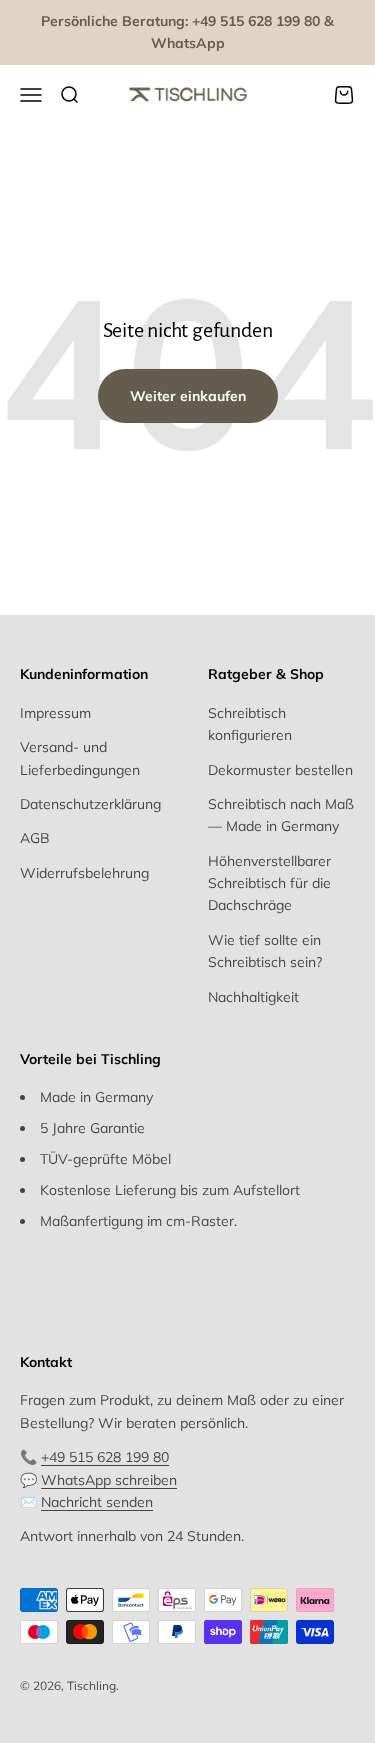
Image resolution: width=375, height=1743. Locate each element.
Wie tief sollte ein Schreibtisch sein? (265, 951)
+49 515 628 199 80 (105, 1457)
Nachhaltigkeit (253, 997)
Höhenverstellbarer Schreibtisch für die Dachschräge (269, 883)
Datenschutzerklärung (90, 804)
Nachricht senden (97, 1502)
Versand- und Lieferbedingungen (80, 758)
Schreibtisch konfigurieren (250, 724)
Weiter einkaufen (188, 396)
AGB (35, 838)
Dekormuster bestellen (280, 770)
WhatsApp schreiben (109, 1480)
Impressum (55, 713)
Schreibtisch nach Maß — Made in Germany (281, 815)
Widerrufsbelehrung (84, 873)
